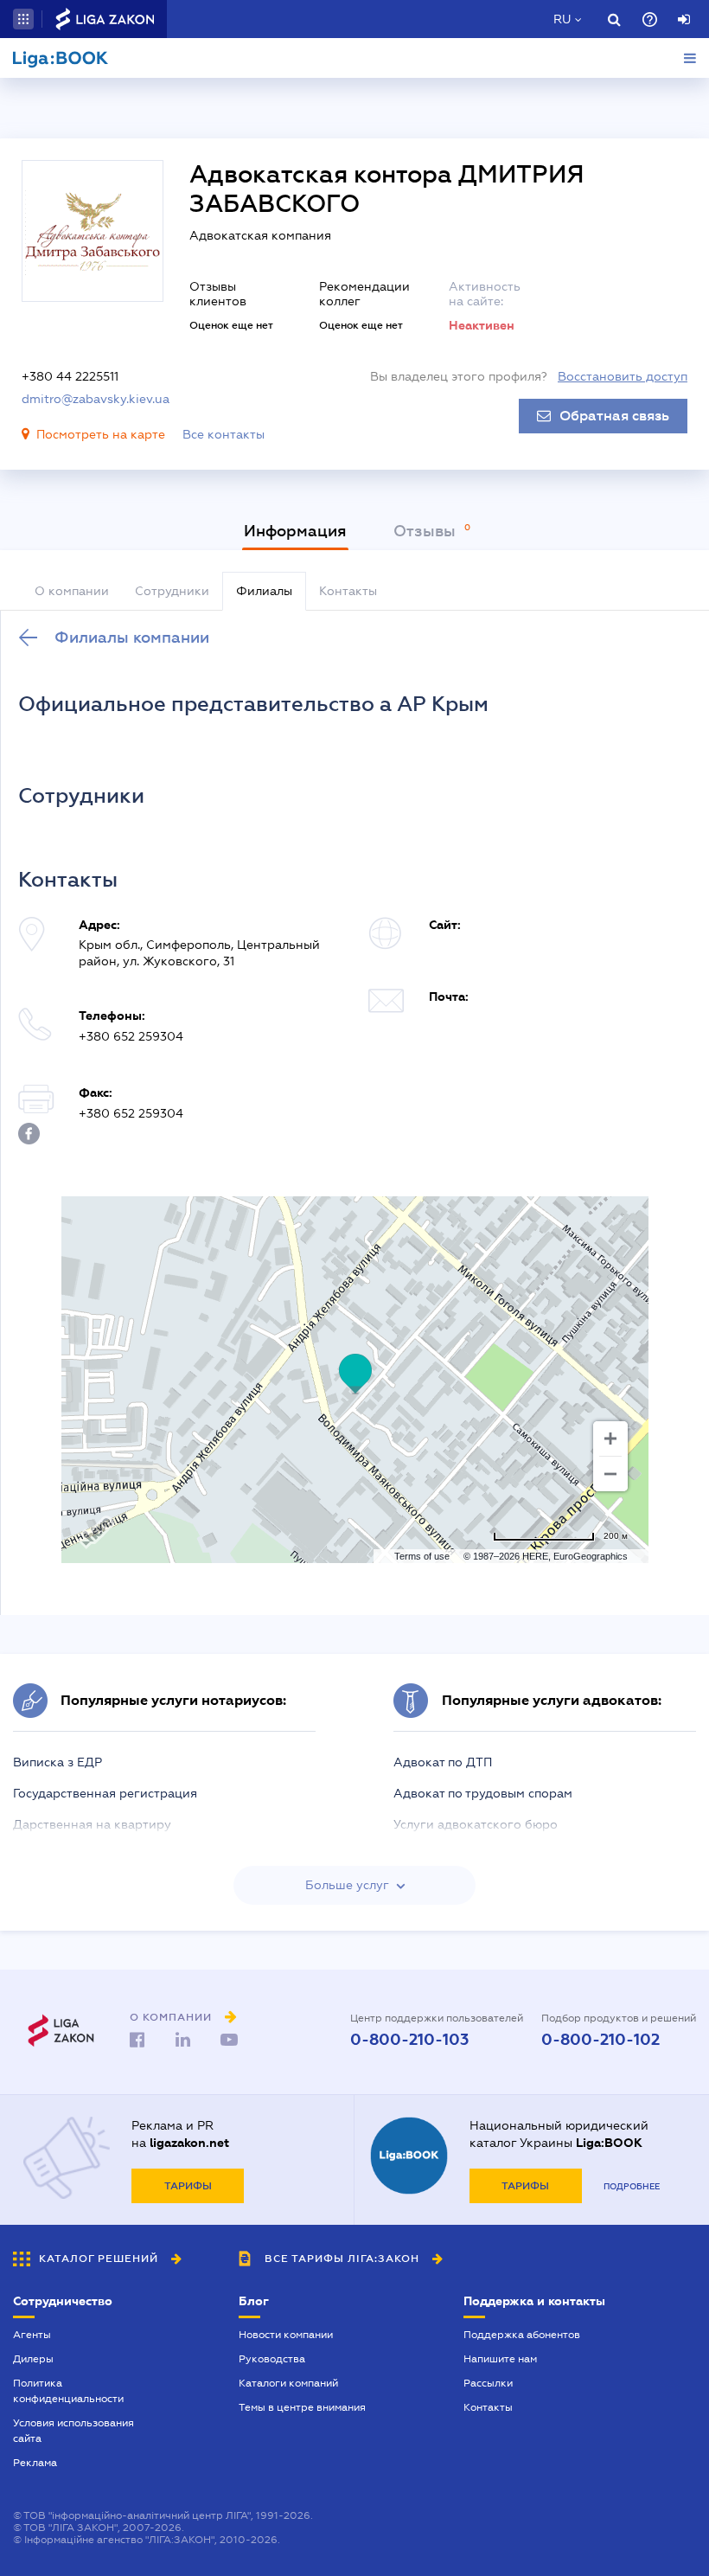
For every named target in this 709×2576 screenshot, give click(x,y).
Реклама (35, 2463)
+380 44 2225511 (70, 376)
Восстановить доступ (623, 376)
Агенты (32, 2335)
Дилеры (33, 2359)
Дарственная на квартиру (92, 1824)
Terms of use (422, 1556)
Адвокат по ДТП (443, 1762)
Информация (295, 531)
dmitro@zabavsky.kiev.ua (96, 399)
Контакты (488, 2407)
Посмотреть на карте (101, 434)
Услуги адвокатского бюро (476, 1824)
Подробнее (632, 2186)
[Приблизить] (610, 1439)
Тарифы (188, 2186)
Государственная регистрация (105, 1793)
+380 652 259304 (131, 1036)
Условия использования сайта (73, 2431)
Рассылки (488, 2383)
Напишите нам (500, 2359)
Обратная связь (614, 416)
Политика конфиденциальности (68, 2391)
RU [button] (562, 19)
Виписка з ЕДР (57, 1762)
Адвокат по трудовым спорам (483, 1793)
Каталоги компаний (288, 2383)
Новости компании (286, 2335)
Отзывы (427, 531)
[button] (23, 19)
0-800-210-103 (409, 2040)
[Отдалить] (610, 1474)
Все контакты (224, 434)
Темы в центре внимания (302, 2407)
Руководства (272, 2359)
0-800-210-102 (600, 2040)
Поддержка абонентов (522, 2335)
